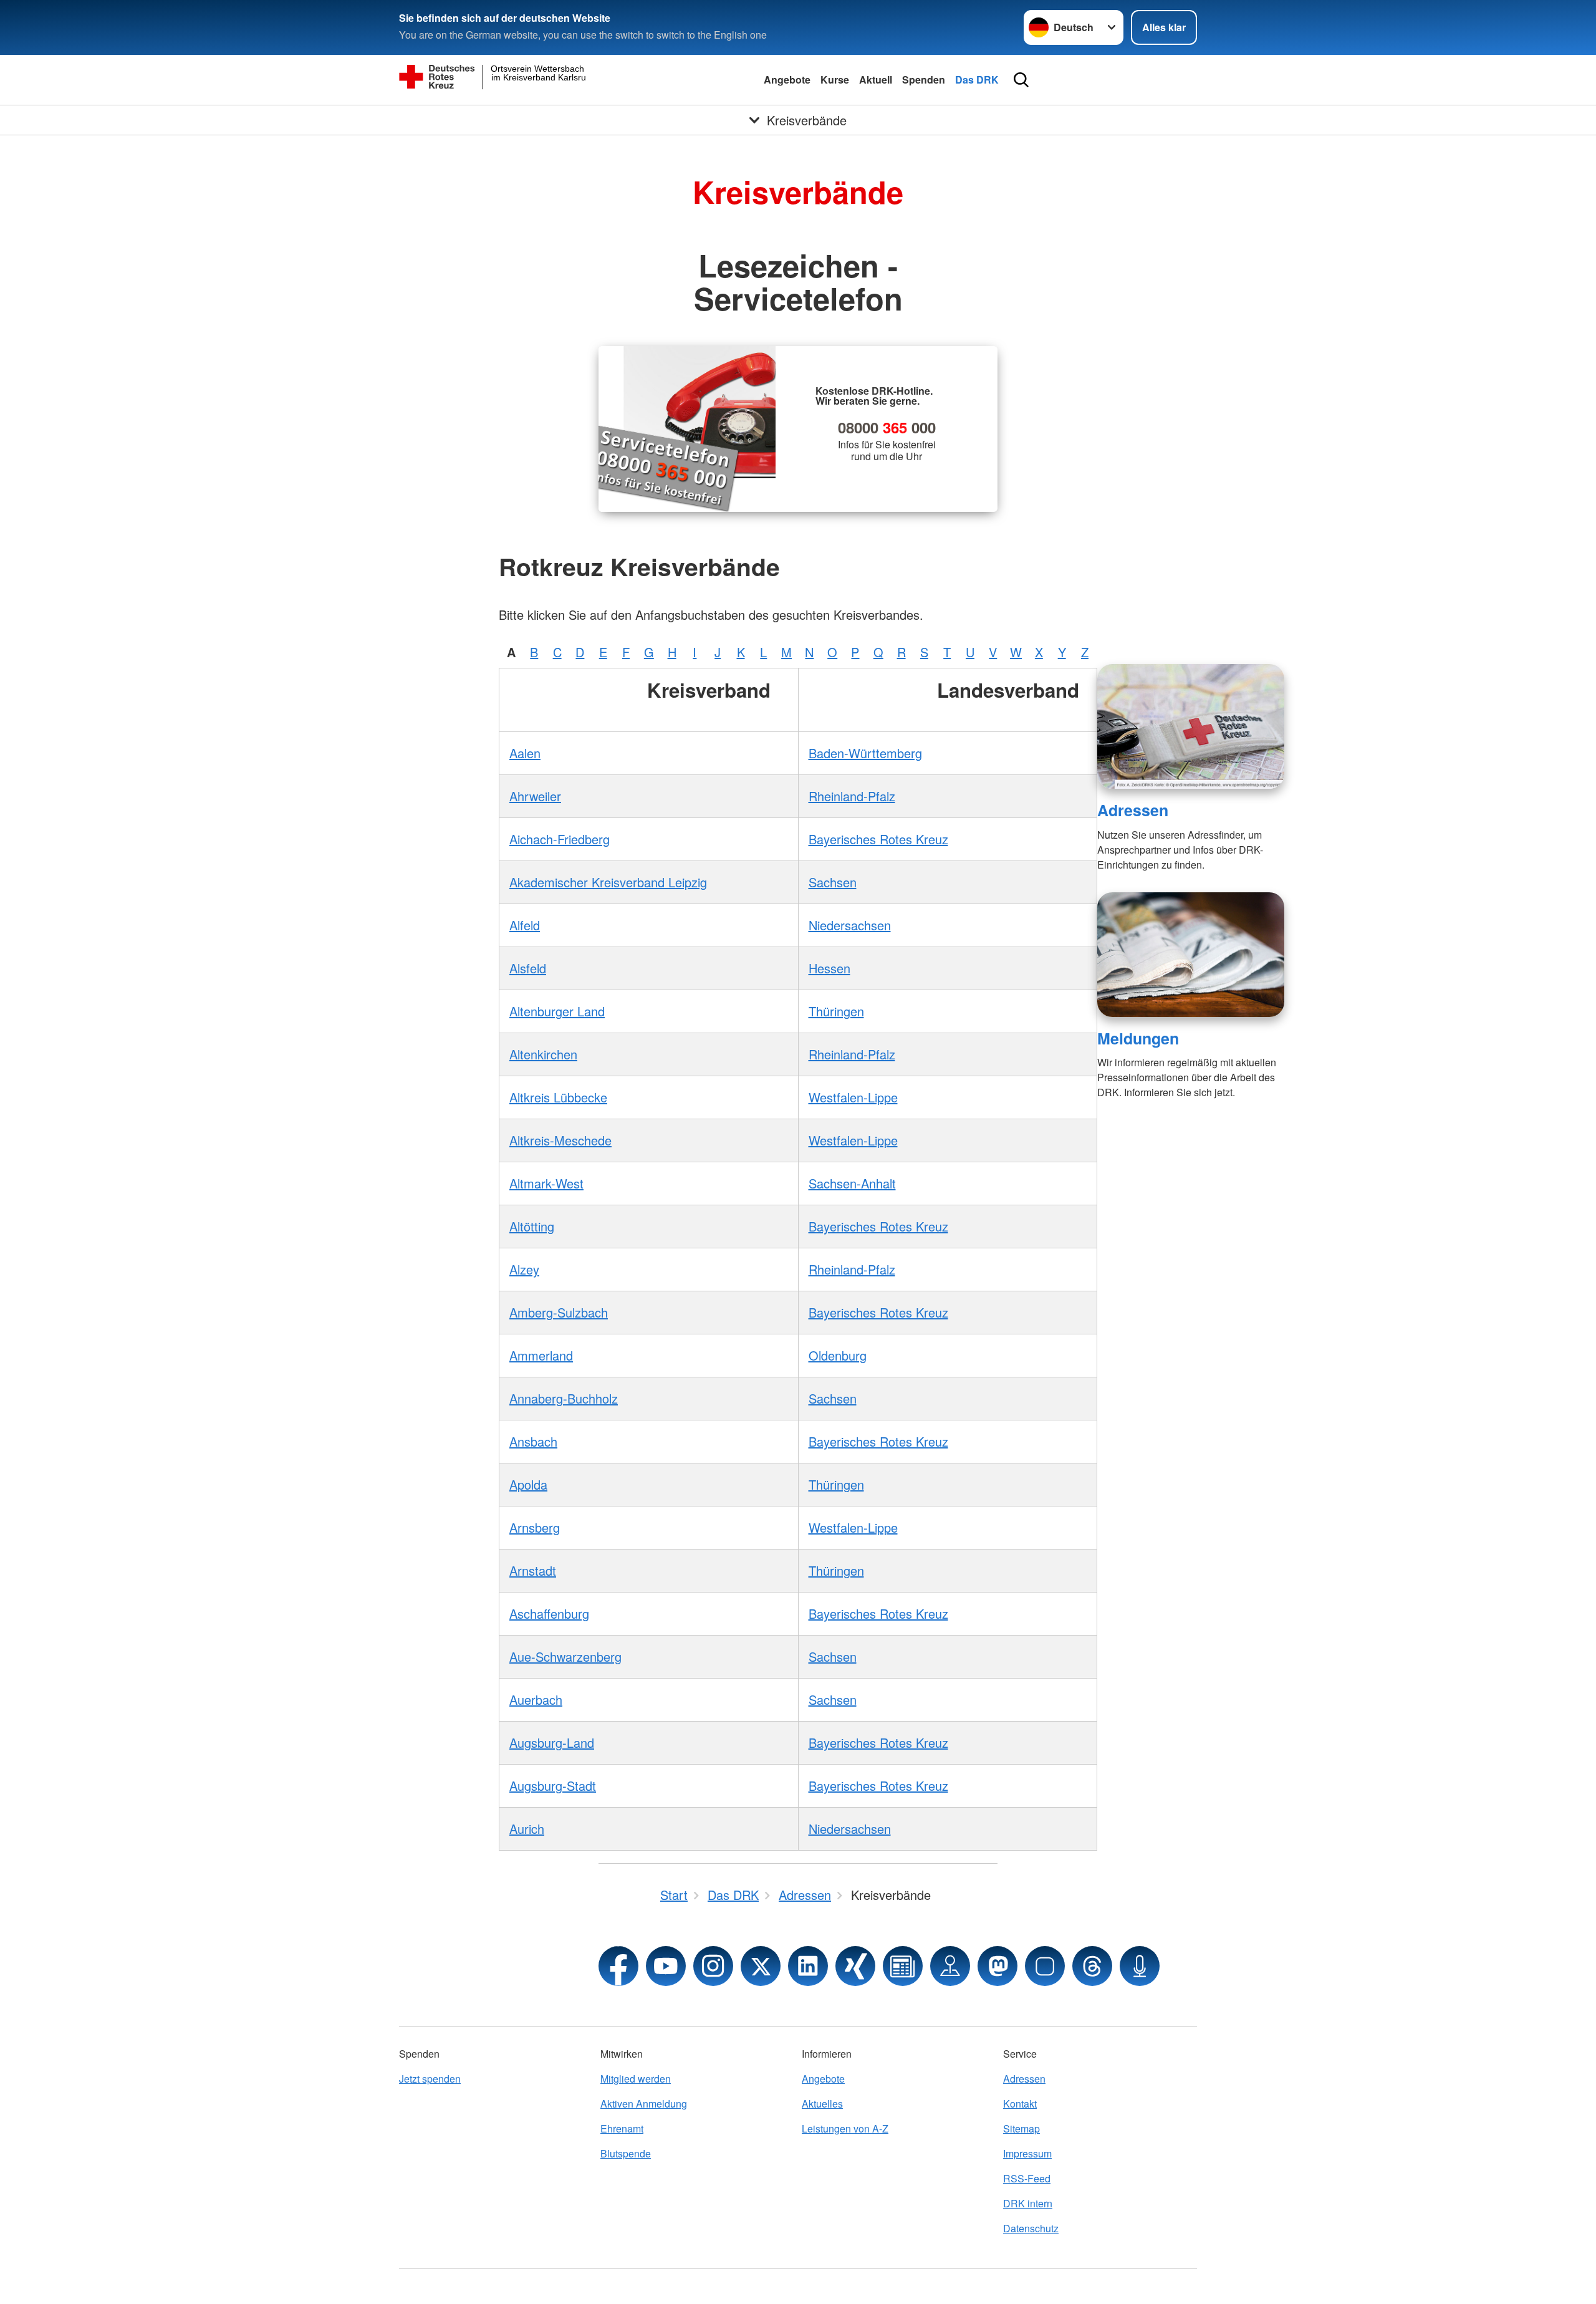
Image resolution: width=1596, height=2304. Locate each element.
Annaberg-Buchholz (564, 1398)
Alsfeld (528, 968)
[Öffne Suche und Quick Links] (1021, 80)
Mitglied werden (636, 2079)
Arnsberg (535, 1527)
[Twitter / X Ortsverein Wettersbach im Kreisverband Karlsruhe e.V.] (761, 1966)
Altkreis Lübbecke (558, 1097)
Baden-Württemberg (865, 753)
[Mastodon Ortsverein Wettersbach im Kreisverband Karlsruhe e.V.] (997, 1966)
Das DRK (977, 80)
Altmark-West (546, 1183)
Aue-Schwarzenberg (565, 1656)
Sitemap (1022, 2128)
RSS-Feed (1027, 2178)
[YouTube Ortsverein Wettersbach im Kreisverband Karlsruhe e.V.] (666, 1966)
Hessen (829, 968)
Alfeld (525, 925)
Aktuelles (822, 2104)
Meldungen (1138, 1038)
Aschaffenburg (549, 1613)
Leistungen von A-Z (845, 2128)
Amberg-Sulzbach (559, 1312)
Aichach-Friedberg (560, 839)
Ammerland (541, 1355)
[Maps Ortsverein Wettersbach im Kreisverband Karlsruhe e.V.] (950, 1966)
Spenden (924, 80)
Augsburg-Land (552, 1742)
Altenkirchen (543, 1054)
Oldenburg (838, 1355)
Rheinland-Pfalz (852, 796)
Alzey (524, 1269)
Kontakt (1020, 2104)
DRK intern (1028, 2203)
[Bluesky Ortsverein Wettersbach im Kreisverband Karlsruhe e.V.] (1045, 1966)
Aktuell (876, 80)
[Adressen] (1191, 726)
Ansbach (533, 1441)
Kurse (835, 80)
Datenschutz (1031, 2228)
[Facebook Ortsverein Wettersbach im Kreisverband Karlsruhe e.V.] (618, 1966)
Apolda (528, 1484)
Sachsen (833, 882)
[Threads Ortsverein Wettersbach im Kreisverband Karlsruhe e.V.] (1092, 1966)
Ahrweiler (535, 796)
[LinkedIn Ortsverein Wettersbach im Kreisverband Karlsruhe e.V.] (808, 1966)
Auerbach (536, 1699)
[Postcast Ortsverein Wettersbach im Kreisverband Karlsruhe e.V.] (1140, 1966)
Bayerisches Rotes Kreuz (878, 839)
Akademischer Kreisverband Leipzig (608, 882)
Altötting (532, 1226)
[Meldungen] (1191, 955)
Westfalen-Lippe (853, 1097)
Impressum (1027, 2153)
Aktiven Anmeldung (644, 2104)
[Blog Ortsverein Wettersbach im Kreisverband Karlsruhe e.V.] (903, 1966)
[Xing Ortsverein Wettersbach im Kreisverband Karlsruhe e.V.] (855, 1966)
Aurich (527, 1829)
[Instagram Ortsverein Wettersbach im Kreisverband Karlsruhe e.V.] (713, 1966)
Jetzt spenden (430, 2079)
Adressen (1133, 810)
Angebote (787, 80)
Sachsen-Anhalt (852, 1183)
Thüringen (836, 1011)
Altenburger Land (557, 1011)
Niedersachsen (850, 925)
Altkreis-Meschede (560, 1140)
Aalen (525, 753)
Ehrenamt (622, 2128)
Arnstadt (533, 1570)
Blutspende (626, 2153)
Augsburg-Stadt (553, 1786)
